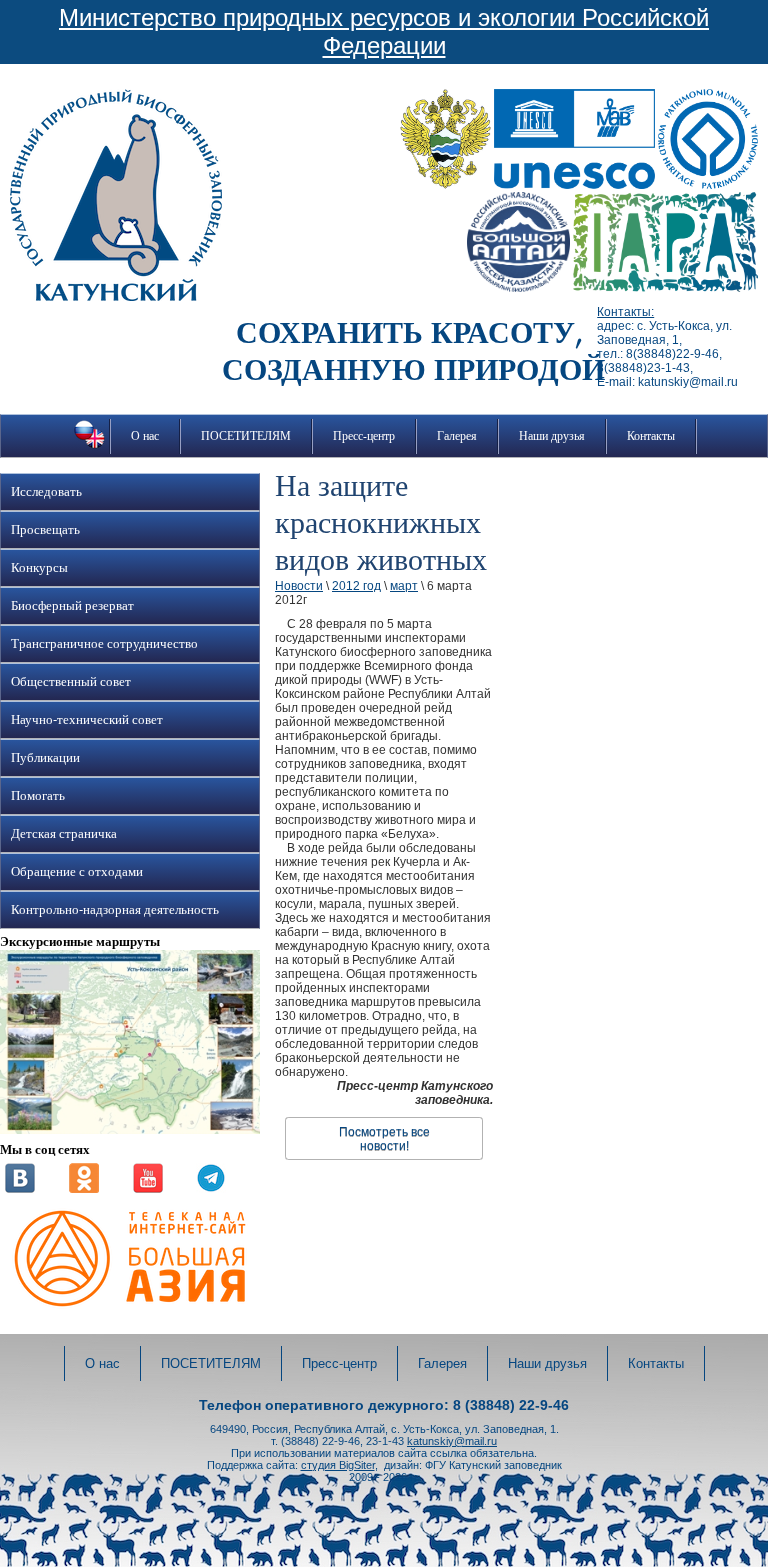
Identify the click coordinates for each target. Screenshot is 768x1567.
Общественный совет (71, 682)
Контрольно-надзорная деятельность (115, 910)
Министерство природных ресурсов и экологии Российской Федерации (384, 31)
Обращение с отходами (77, 872)
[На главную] (116, 297)
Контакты (651, 436)
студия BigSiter (338, 1465)
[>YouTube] (148, 1189)
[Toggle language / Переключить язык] (89, 448)
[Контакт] (20, 1189)
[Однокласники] (84, 1189)
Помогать (38, 796)
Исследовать (46, 492)
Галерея (457, 436)
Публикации (45, 758)
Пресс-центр (364, 436)
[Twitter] (211, 1189)
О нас (145, 436)
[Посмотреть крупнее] (130, 1130)
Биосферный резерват (72, 606)
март (404, 586)
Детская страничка (64, 834)
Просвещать (45, 530)
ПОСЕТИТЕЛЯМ (246, 436)
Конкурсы (39, 568)
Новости (299, 586)
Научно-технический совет (87, 720)
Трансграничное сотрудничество (104, 644)
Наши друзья (552, 436)
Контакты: (625, 312)
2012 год (356, 586)
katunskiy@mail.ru (452, 1441)
